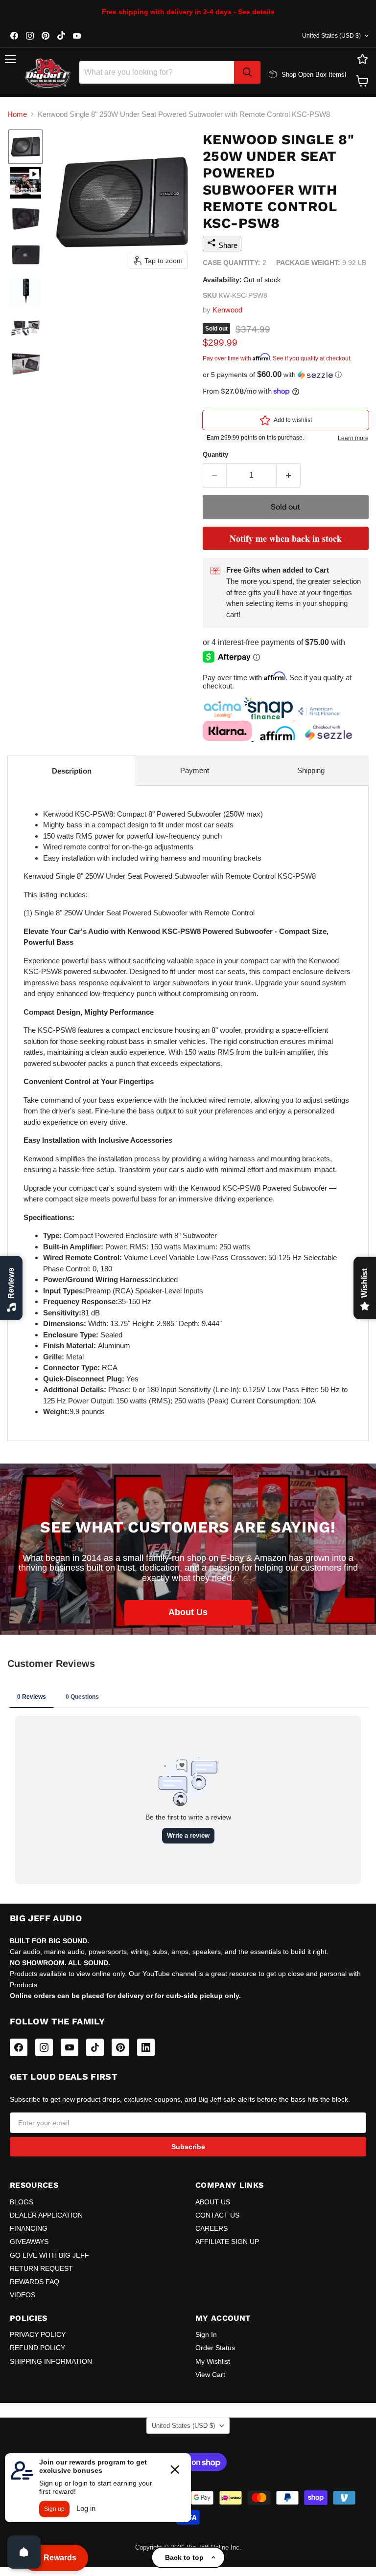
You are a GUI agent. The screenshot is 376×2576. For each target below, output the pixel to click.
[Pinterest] (120, 2047)
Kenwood (227, 310)
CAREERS (211, 2228)
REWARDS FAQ (35, 2282)
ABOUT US (213, 2202)
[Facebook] (19, 2047)
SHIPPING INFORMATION (51, 2361)
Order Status (215, 2348)
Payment (195, 770)
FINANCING (29, 2228)
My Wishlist (213, 2361)
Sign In (206, 2334)
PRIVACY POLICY (38, 2334)
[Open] (24, 2552)
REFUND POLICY (37, 2348)
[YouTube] (70, 2047)
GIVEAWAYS (29, 2242)
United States (331, 36)
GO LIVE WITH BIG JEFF (49, 2255)
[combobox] (157, 72)
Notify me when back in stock (286, 538)
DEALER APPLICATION (46, 2215)
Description (72, 771)
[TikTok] (95, 2047)
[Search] (247, 72)
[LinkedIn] (146, 2047)
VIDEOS (23, 2295)
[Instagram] (44, 2047)
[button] (25, 147)
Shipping (311, 770)
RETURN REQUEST (41, 2268)
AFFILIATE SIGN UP (227, 2242)
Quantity (215, 455)
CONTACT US (217, 2215)
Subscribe (188, 2147)
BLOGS (22, 2202)
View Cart (210, 2375)
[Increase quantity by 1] (289, 475)
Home (17, 114)
